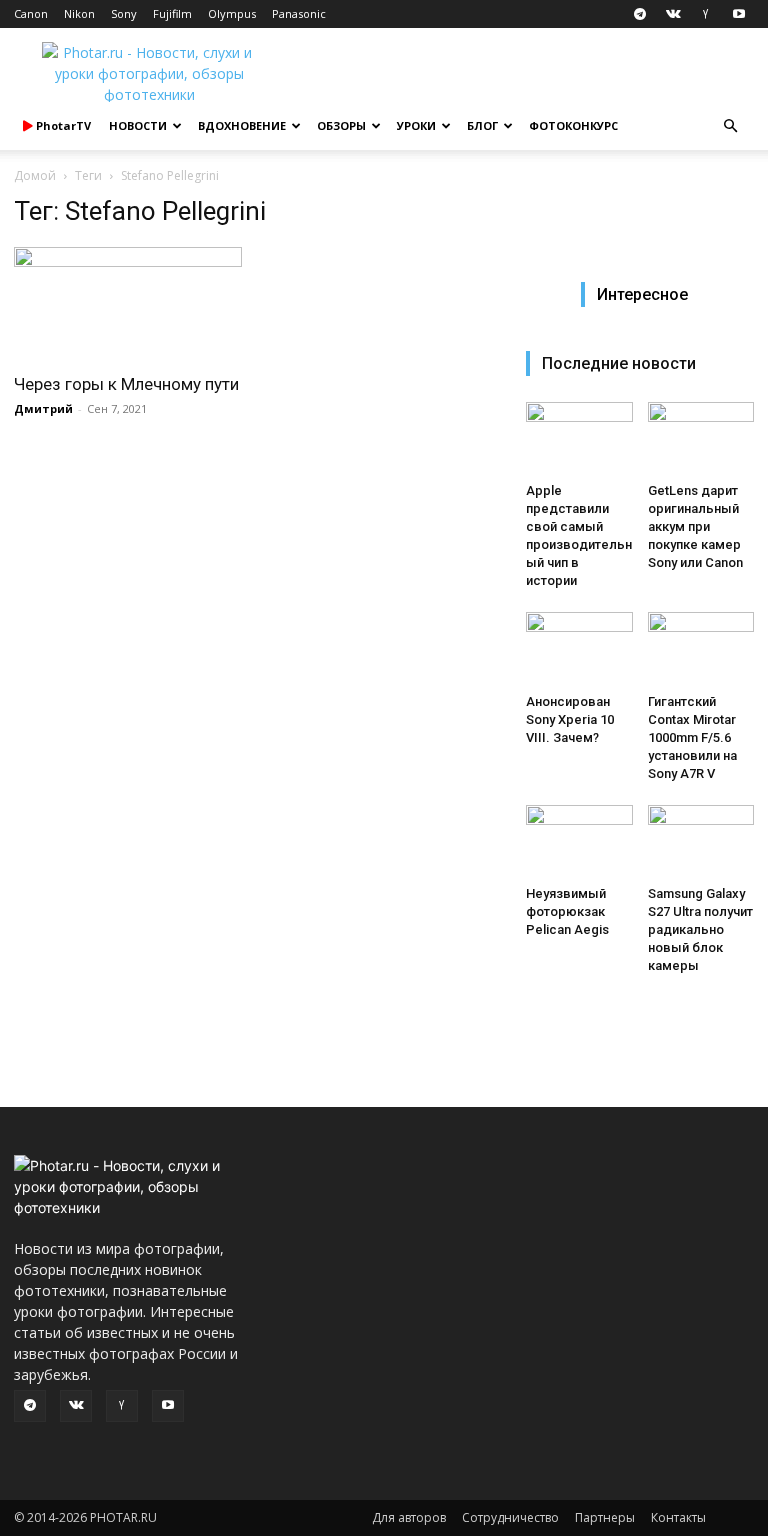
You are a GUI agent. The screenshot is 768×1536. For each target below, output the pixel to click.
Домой (35, 175)
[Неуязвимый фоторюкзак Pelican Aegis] (579, 841)
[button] (730, 126)
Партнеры (605, 1517)
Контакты (678, 1517)
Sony (124, 13)
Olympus (232, 13)
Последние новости (619, 363)
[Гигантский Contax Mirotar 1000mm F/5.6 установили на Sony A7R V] (701, 648)
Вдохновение (242, 125)
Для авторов (409, 1517)
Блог (482, 125)
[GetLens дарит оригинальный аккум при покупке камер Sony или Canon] (701, 438)
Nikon (79, 13)
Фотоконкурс (573, 125)
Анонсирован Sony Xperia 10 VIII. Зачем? (570, 719)
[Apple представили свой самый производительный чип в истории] (579, 438)
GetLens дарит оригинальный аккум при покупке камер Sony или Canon (695, 526)
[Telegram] (640, 14)
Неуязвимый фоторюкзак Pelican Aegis (567, 911)
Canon (31, 13)
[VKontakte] (673, 14)
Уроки (416, 125)
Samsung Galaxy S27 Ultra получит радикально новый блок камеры (700, 929)
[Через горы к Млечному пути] (128, 303)
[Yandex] (706, 14)
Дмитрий (43, 408)
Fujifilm (172, 13)
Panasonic (299, 13)
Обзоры (341, 125)
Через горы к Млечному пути (126, 384)
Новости (138, 125)
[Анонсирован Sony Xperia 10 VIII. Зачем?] (579, 648)
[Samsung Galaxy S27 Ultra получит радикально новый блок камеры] (701, 841)
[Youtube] (739, 14)
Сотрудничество (510, 1517)
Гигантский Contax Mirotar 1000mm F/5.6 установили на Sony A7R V (692, 737)
